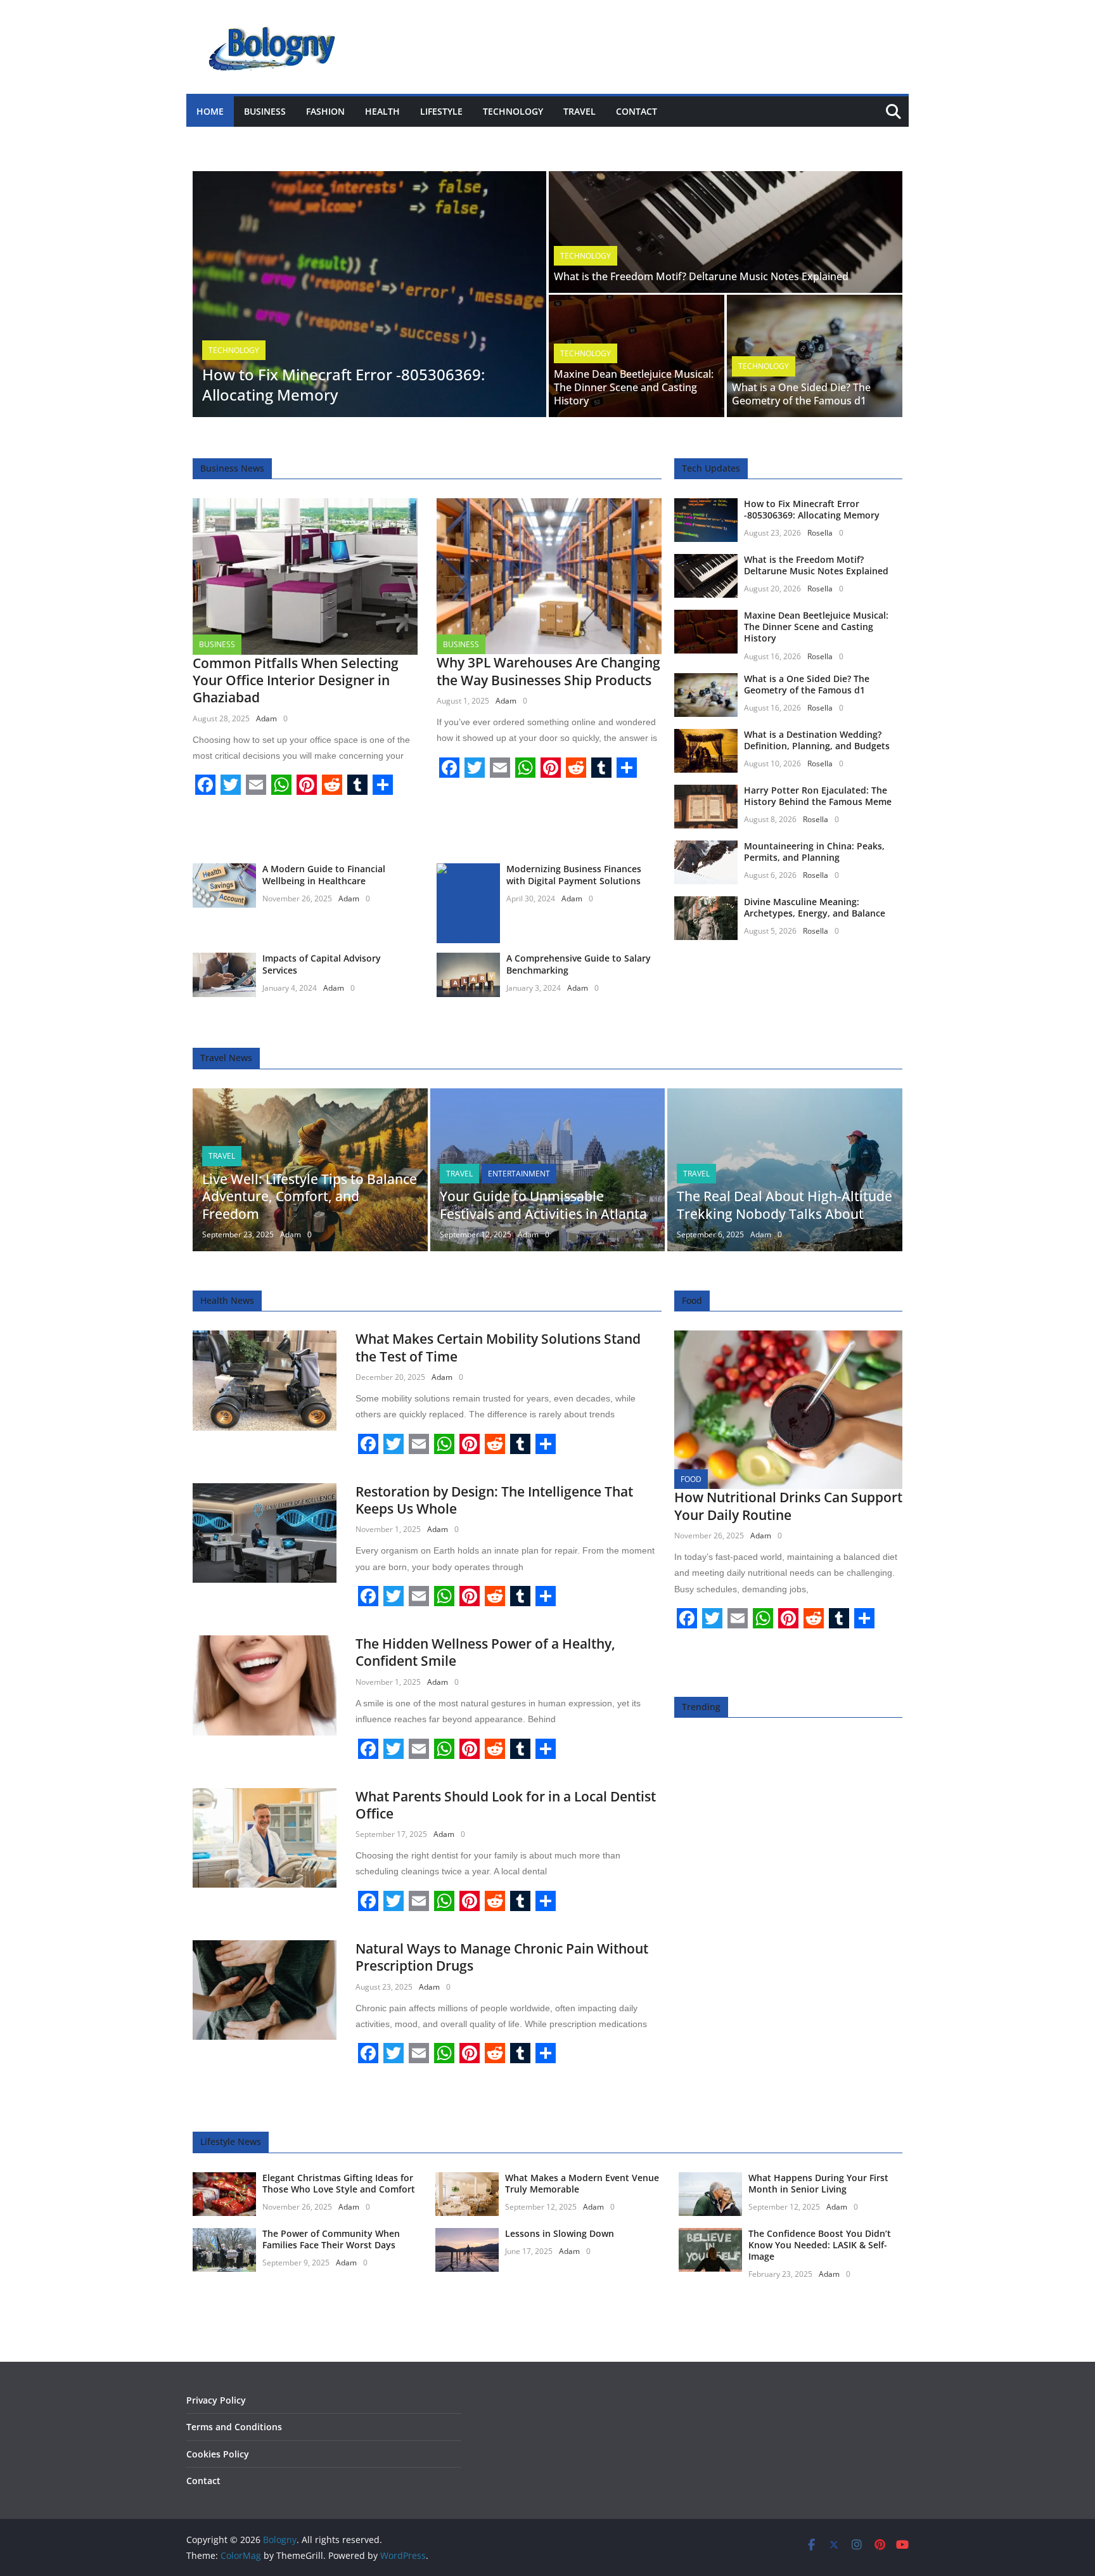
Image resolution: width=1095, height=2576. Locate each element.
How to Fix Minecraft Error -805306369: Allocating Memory (343, 384)
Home (210, 111)
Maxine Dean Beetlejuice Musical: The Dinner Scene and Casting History (634, 387)
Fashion (325, 111)
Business (265, 111)
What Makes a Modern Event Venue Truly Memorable (582, 2183)
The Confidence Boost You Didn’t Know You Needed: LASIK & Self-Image (820, 2245)
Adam (266, 718)
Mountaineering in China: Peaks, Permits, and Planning (814, 852)
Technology (513, 111)
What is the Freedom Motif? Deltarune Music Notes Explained (701, 276)
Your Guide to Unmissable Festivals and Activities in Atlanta (543, 1205)
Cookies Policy (218, 2454)
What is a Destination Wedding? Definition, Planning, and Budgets (817, 740)
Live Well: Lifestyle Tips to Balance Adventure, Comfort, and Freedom (310, 1196)
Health (382, 111)
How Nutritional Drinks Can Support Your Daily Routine (788, 1506)
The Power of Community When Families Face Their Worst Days (331, 2239)
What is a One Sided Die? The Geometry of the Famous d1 (801, 394)
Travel (580, 111)
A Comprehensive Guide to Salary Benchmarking (579, 964)
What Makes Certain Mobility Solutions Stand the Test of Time (498, 1347)
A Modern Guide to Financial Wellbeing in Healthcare (324, 874)
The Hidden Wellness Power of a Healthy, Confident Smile (485, 1652)
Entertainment (519, 1174)
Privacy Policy (216, 2400)
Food (691, 1479)
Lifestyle (441, 111)
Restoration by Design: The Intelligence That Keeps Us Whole (494, 1500)
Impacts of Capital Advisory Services (322, 964)
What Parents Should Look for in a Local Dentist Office (506, 1805)
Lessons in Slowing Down (560, 2233)
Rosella (820, 533)
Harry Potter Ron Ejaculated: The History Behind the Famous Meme (818, 796)
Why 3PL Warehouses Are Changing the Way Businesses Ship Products (548, 671)
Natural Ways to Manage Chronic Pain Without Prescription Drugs (502, 1957)
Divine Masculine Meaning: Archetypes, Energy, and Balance (815, 907)
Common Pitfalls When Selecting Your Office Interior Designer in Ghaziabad (296, 680)
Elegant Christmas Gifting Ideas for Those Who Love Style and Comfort (339, 2183)
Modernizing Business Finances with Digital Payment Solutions (574, 874)
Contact (637, 111)
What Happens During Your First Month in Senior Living (818, 2183)
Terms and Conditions (234, 2427)
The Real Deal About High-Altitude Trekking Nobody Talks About (784, 1205)
